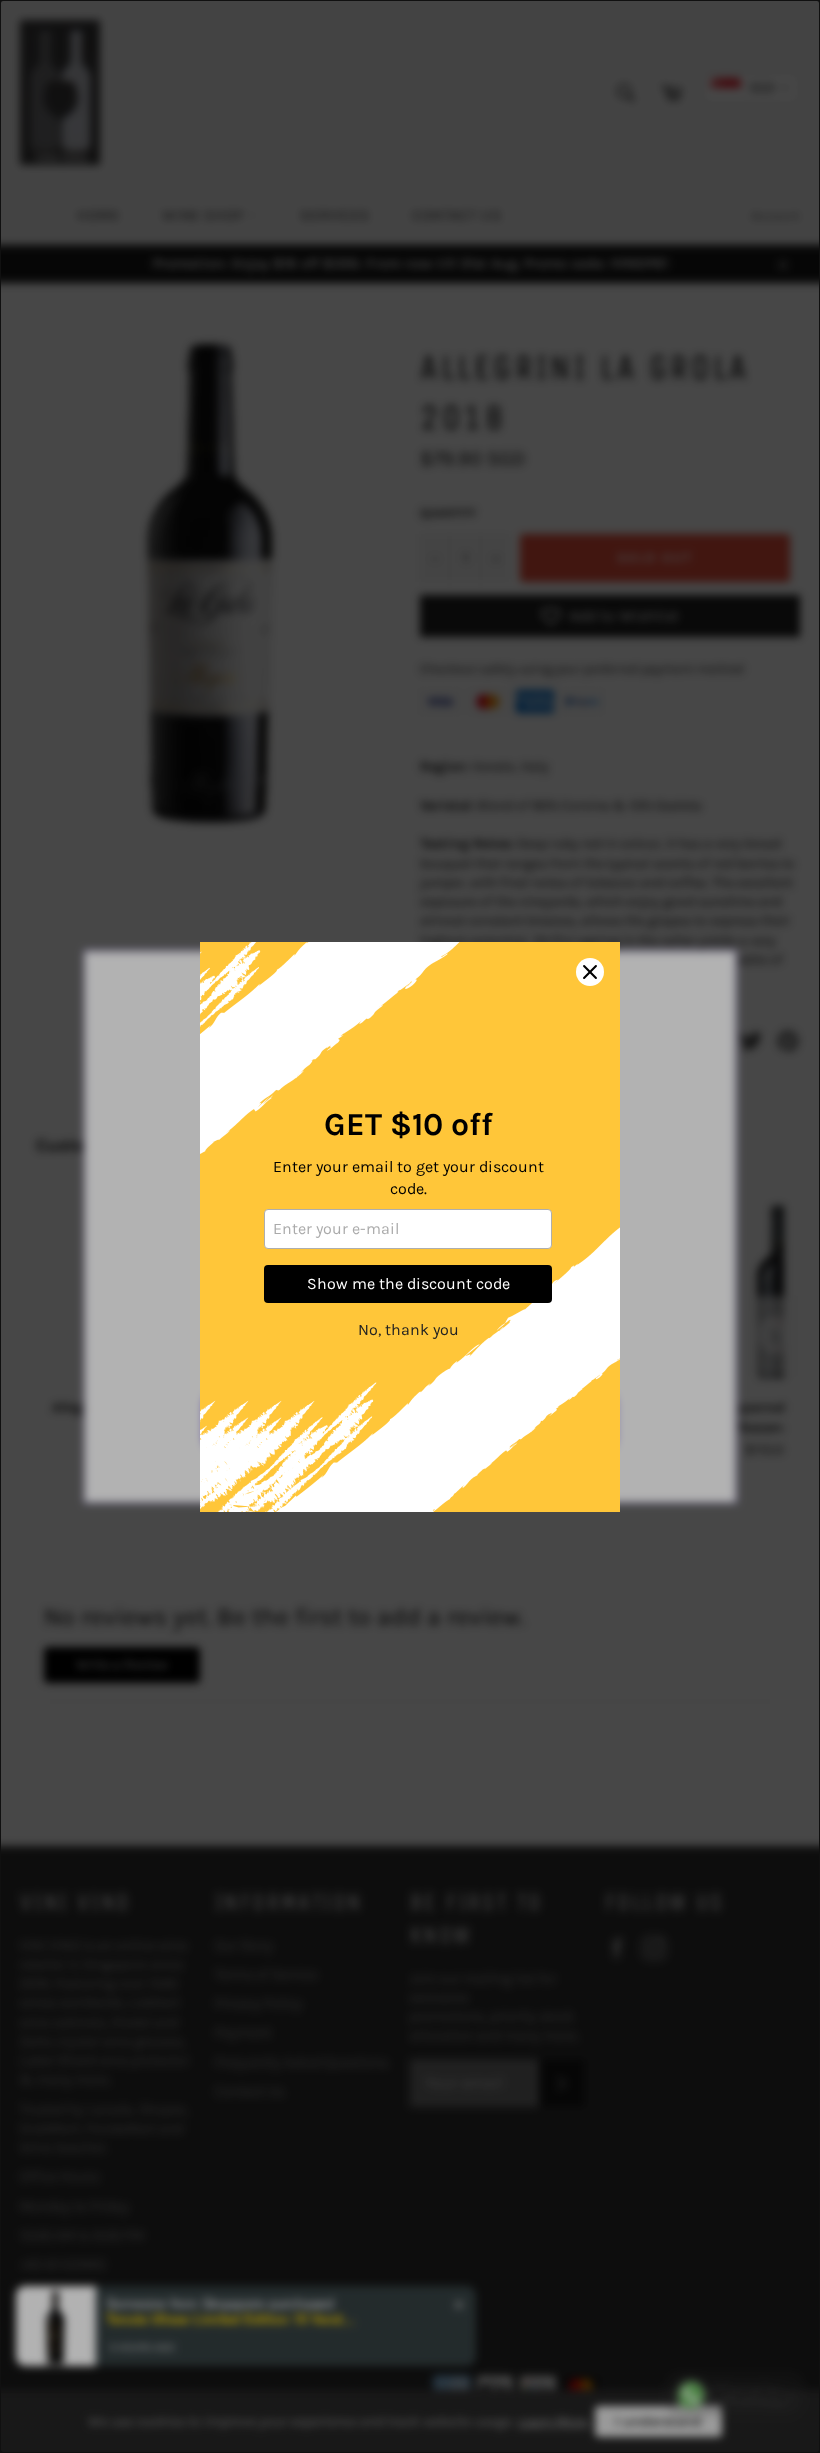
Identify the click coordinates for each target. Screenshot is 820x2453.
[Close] (590, 972)
